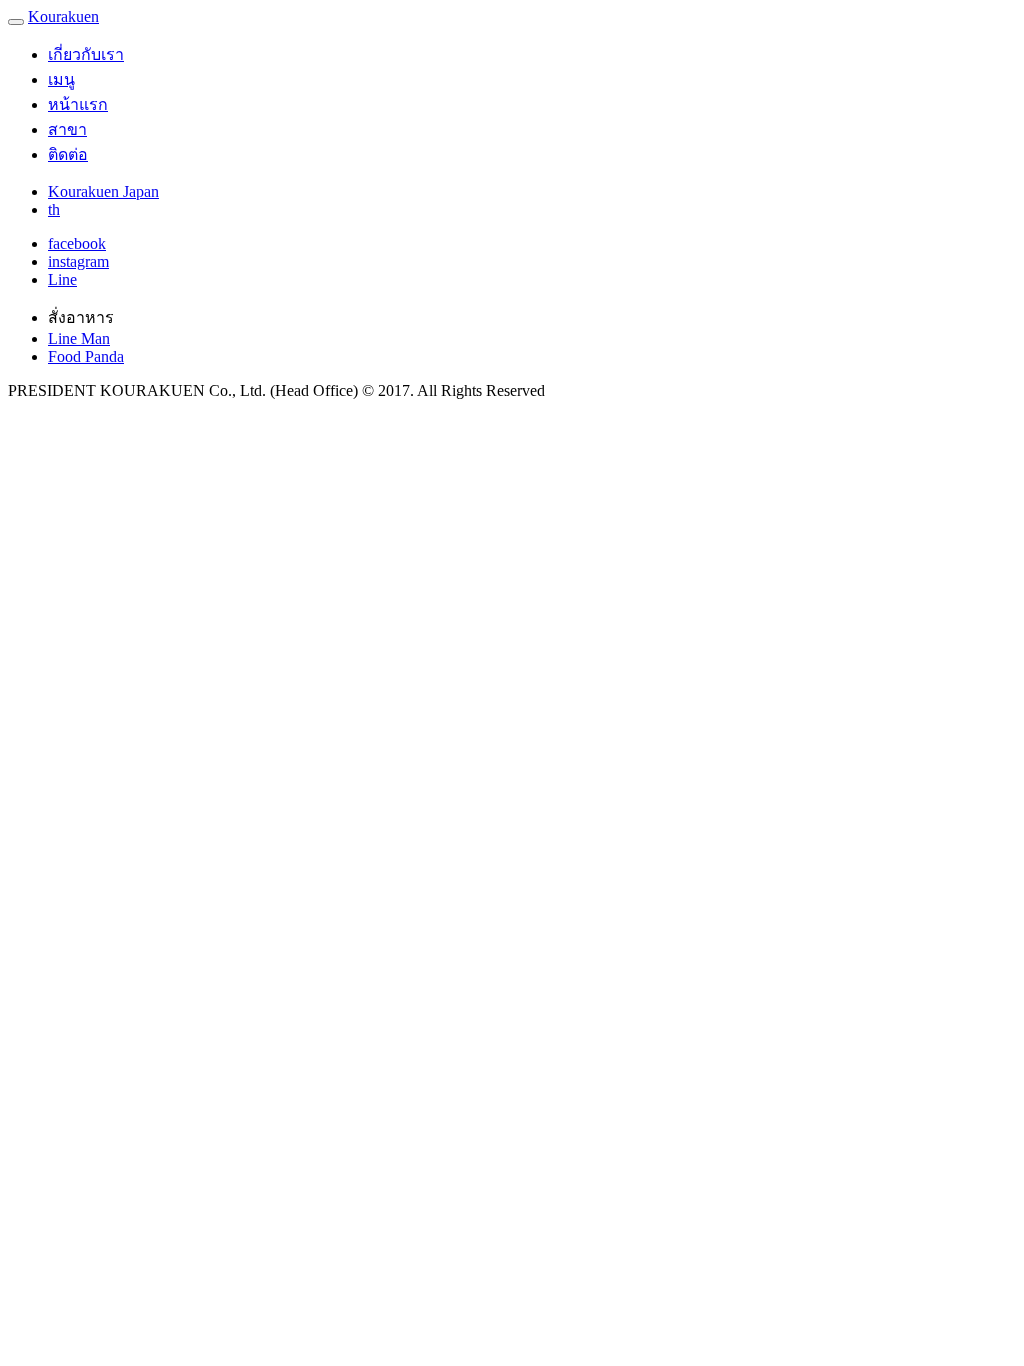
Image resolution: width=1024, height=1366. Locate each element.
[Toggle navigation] (16, 22)
